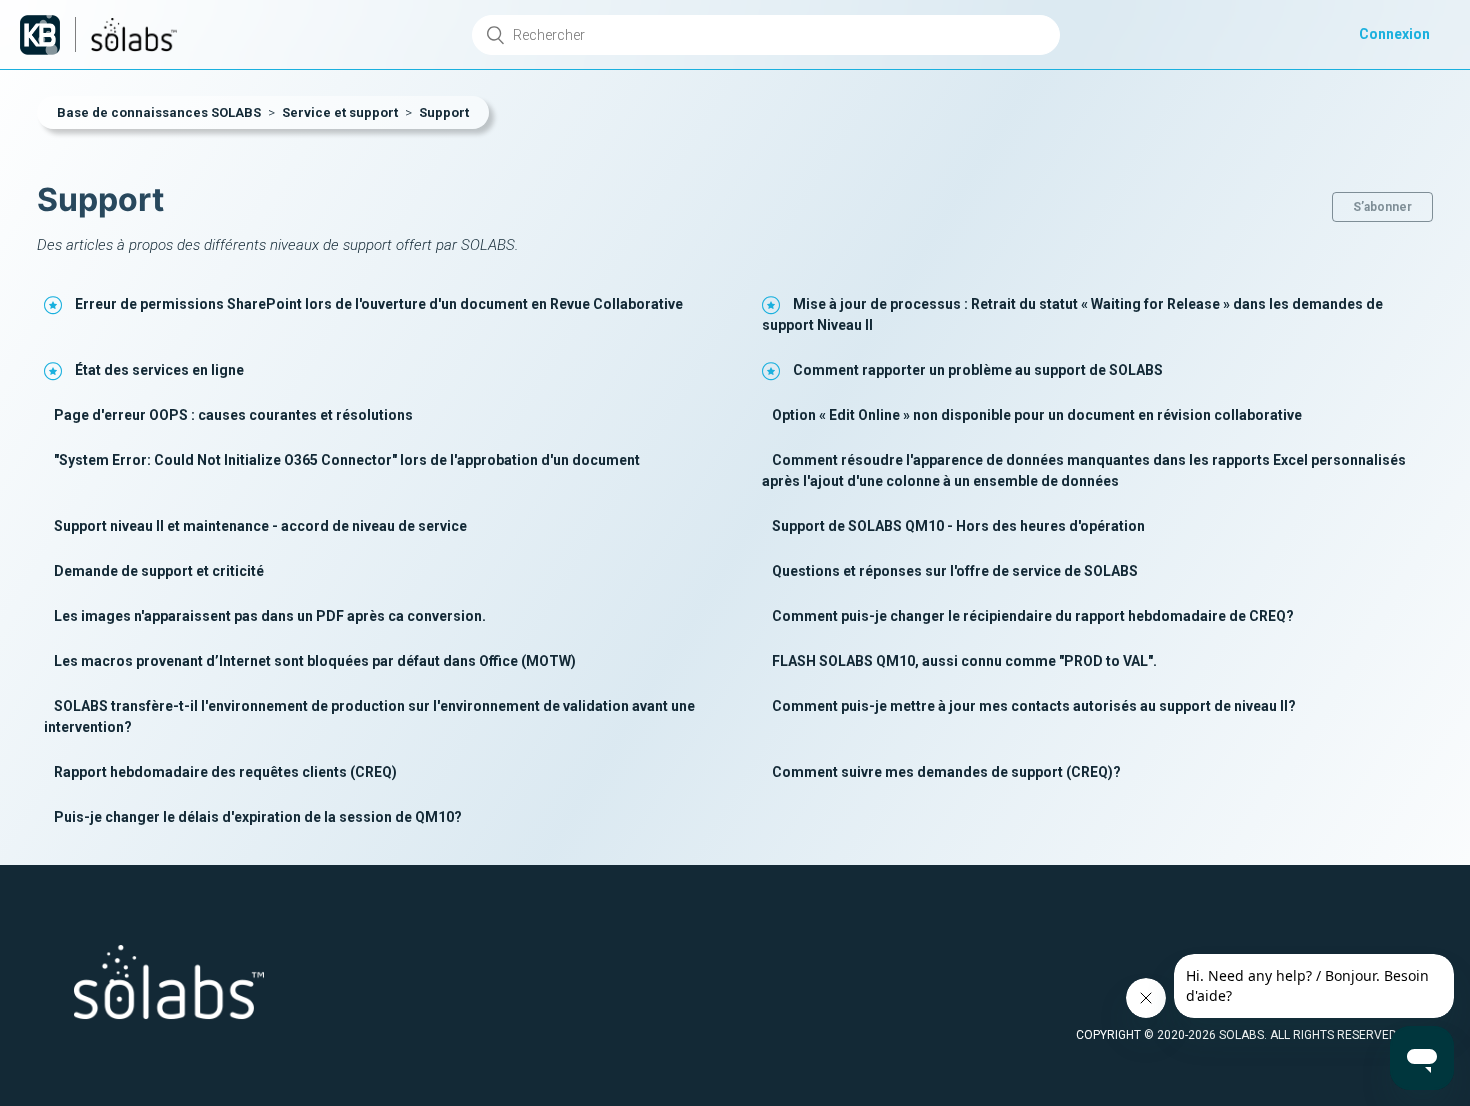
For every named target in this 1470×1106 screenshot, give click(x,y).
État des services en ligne (159, 370)
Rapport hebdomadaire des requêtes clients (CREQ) (225, 772)
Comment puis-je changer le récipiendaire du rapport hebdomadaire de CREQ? (1033, 616)
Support (444, 112)
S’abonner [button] (1382, 207)
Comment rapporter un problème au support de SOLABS (978, 370)
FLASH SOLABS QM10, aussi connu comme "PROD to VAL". (964, 661)
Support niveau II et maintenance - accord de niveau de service (260, 526)
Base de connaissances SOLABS (159, 112)
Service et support (340, 112)
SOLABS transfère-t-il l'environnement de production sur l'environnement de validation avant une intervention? (369, 716)
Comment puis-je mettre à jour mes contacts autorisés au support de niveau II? (1034, 706)
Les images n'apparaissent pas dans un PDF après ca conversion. (270, 616)
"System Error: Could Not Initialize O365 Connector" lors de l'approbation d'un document (347, 460)
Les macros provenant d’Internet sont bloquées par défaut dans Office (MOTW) (315, 661)
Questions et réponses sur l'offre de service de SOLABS (955, 571)
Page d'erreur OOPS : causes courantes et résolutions (233, 415)
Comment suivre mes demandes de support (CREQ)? (946, 772)
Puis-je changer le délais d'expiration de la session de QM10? (258, 817)
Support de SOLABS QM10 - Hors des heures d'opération (958, 526)
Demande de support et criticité (159, 571)
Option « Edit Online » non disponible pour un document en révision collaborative (1037, 415)
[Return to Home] (40, 35)
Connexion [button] (1394, 34)
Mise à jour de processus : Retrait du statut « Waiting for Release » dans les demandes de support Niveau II (1072, 314)
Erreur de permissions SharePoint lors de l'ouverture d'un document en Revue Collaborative (379, 304)
